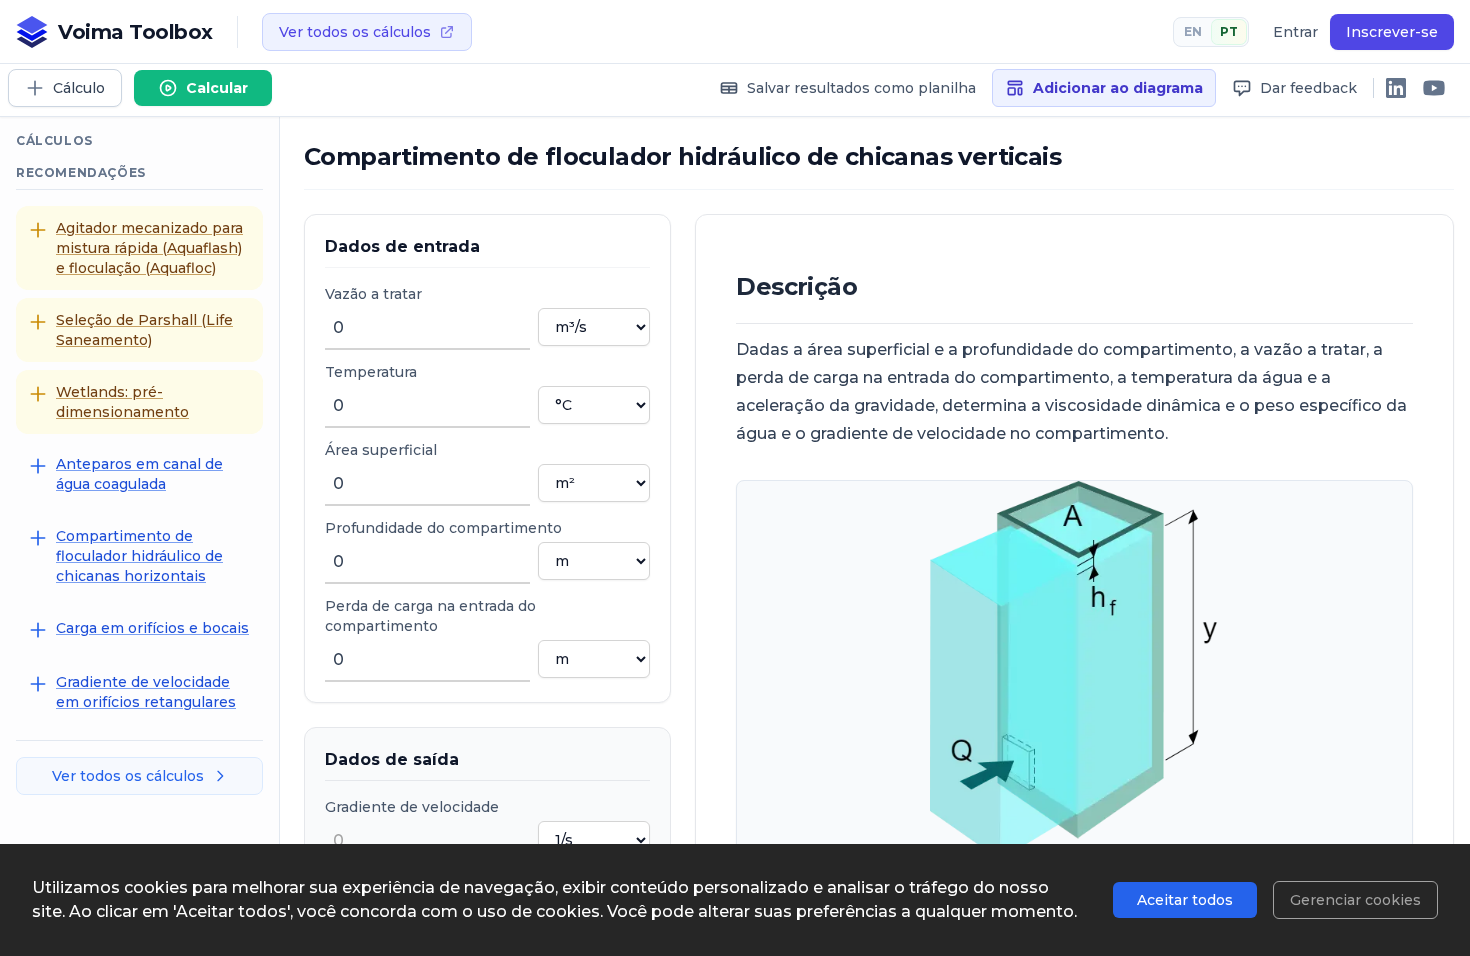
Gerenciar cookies (1355, 900)
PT (1229, 31)
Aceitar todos (1185, 900)
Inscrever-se (1392, 32)
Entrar (1295, 32)
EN (1193, 31)
